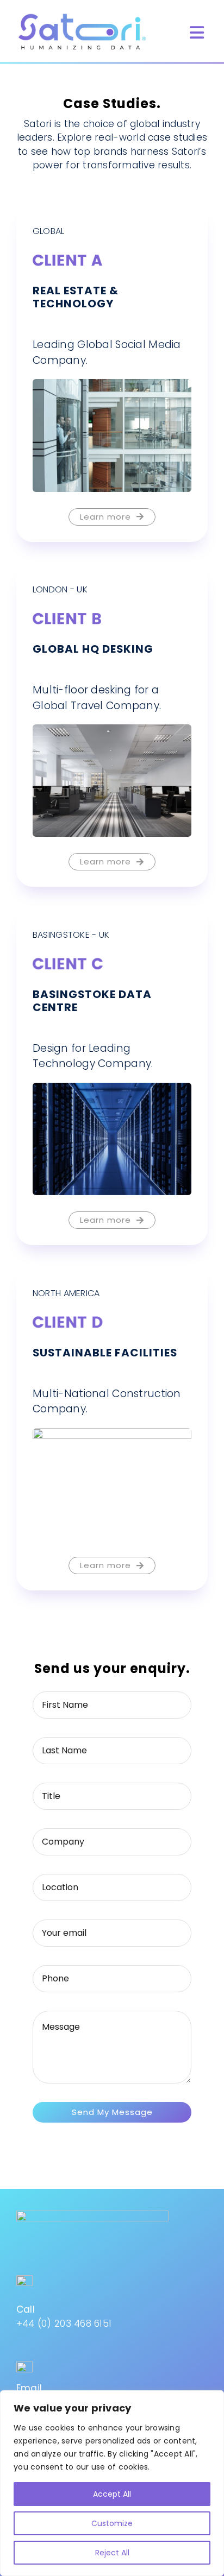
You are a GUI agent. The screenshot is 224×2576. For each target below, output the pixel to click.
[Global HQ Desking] (112, 731)
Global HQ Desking (93, 649)
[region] (112, 2483)
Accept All (112, 2494)
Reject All (112, 2553)
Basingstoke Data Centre (92, 1001)
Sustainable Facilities (105, 1353)
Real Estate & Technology (76, 297)
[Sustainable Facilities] (112, 1435)
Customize (112, 2523)
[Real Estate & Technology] (112, 386)
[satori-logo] (82, 15)
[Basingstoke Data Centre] (112, 1089)
